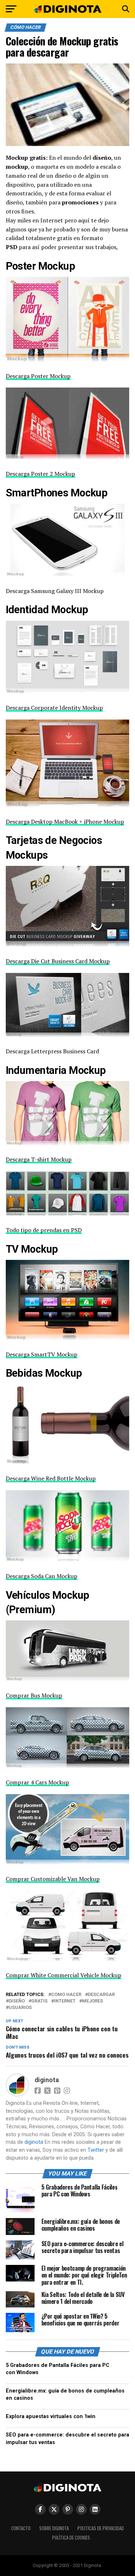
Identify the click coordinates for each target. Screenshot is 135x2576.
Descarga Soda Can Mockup (42, 1576)
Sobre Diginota (54, 2528)
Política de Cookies (71, 2538)
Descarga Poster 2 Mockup (40, 474)
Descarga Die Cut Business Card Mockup (58, 961)
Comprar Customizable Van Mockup (53, 1879)
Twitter (96, 2150)
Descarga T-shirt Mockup (39, 1159)
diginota (47, 2080)
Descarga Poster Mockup (38, 376)
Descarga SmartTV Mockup (42, 1354)
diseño (17, 2001)
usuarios (20, 2008)
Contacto (21, 2528)
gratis (39, 2001)
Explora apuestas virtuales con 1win (51, 2416)
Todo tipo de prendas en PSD (44, 1230)
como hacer (66, 1995)
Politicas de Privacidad (101, 2528)
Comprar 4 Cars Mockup (37, 1782)
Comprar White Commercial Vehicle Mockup (64, 1975)
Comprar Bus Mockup (34, 1695)
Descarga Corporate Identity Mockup (54, 708)
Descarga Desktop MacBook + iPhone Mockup (65, 822)
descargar (101, 1995)
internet (65, 2001)
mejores (93, 2001)
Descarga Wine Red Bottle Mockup (51, 1478)
